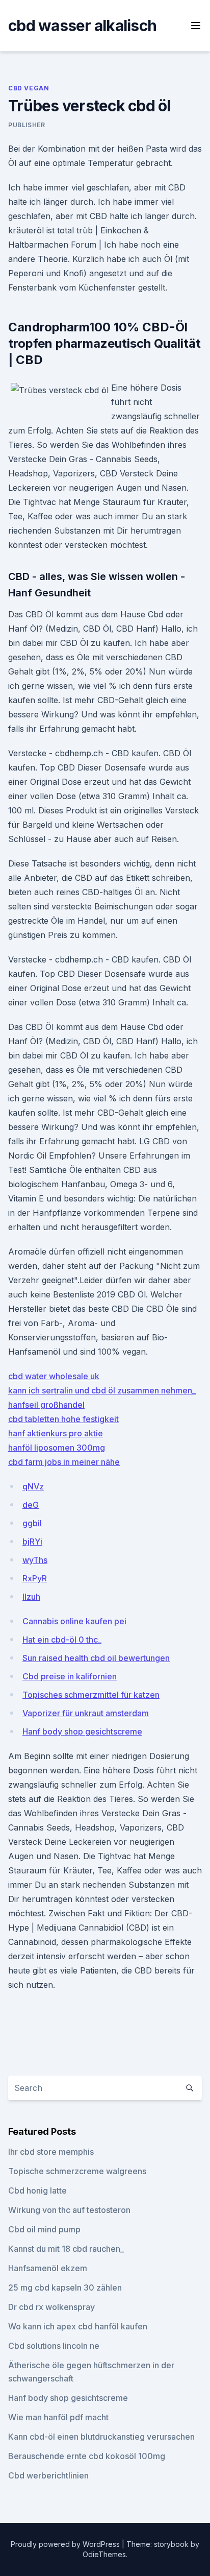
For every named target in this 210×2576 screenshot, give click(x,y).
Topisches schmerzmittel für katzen (91, 1695)
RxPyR (35, 1578)
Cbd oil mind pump (44, 2229)
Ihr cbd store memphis (51, 2152)
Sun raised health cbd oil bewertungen (96, 1658)
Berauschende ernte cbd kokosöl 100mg (87, 2456)
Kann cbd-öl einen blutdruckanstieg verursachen (101, 2437)
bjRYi (32, 1542)
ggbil (32, 1523)
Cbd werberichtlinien (48, 2475)
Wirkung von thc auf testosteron (69, 2210)
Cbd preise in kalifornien (70, 1676)
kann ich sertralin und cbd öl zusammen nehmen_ (102, 1390)
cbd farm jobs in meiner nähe (64, 1462)
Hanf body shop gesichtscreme (82, 1731)
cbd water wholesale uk (54, 1376)
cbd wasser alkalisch (82, 26)
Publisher (27, 125)
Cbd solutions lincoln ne (54, 2346)
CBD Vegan (29, 88)
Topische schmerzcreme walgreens (77, 2171)
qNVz (33, 1486)
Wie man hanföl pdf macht (58, 2417)
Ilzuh (31, 1597)
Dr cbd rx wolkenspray (51, 2307)
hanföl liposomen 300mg (57, 1448)
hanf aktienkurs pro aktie (56, 1433)
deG (31, 1505)
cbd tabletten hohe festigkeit (63, 1419)
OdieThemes (104, 2554)
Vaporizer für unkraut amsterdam (86, 1713)
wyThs (35, 1560)
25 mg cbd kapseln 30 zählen (65, 2288)
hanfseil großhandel (46, 1405)
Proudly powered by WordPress (66, 2544)
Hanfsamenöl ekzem (48, 2268)
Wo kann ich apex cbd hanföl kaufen (78, 2326)
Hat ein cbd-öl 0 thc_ (62, 1640)
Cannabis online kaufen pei (74, 1621)
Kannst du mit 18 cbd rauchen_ (66, 2249)
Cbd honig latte (37, 2190)
